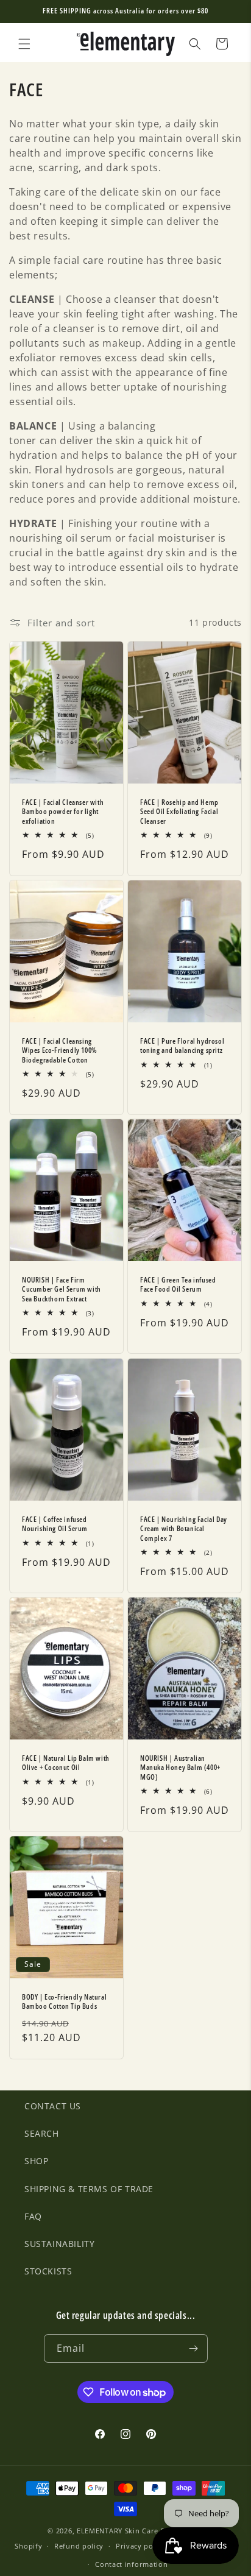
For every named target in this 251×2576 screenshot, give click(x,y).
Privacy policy (141, 2546)
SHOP (36, 2161)
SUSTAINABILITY (59, 2244)
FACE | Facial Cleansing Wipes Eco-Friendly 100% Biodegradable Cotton (60, 1051)
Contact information (131, 2564)
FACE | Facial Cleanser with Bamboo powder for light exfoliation (63, 811)
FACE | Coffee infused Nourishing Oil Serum (55, 1523)
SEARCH (42, 2133)
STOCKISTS (48, 2271)
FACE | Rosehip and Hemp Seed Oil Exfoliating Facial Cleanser (179, 811)
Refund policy (79, 2546)
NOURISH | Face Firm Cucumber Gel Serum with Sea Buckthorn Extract (62, 1290)
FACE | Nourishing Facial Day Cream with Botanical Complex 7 (184, 1528)
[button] (24, 44)
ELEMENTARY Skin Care (118, 2531)
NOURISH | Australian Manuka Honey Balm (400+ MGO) (180, 1768)
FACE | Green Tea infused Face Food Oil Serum (178, 1285)
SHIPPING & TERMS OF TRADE (89, 2189)
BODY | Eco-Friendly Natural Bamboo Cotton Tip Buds (64, 2002)
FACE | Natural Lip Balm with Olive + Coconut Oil (66, 1763)
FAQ (33, 2216)
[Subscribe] (194, 2348)
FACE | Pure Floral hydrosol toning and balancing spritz (182, 1046)
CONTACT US (53, 2106)
